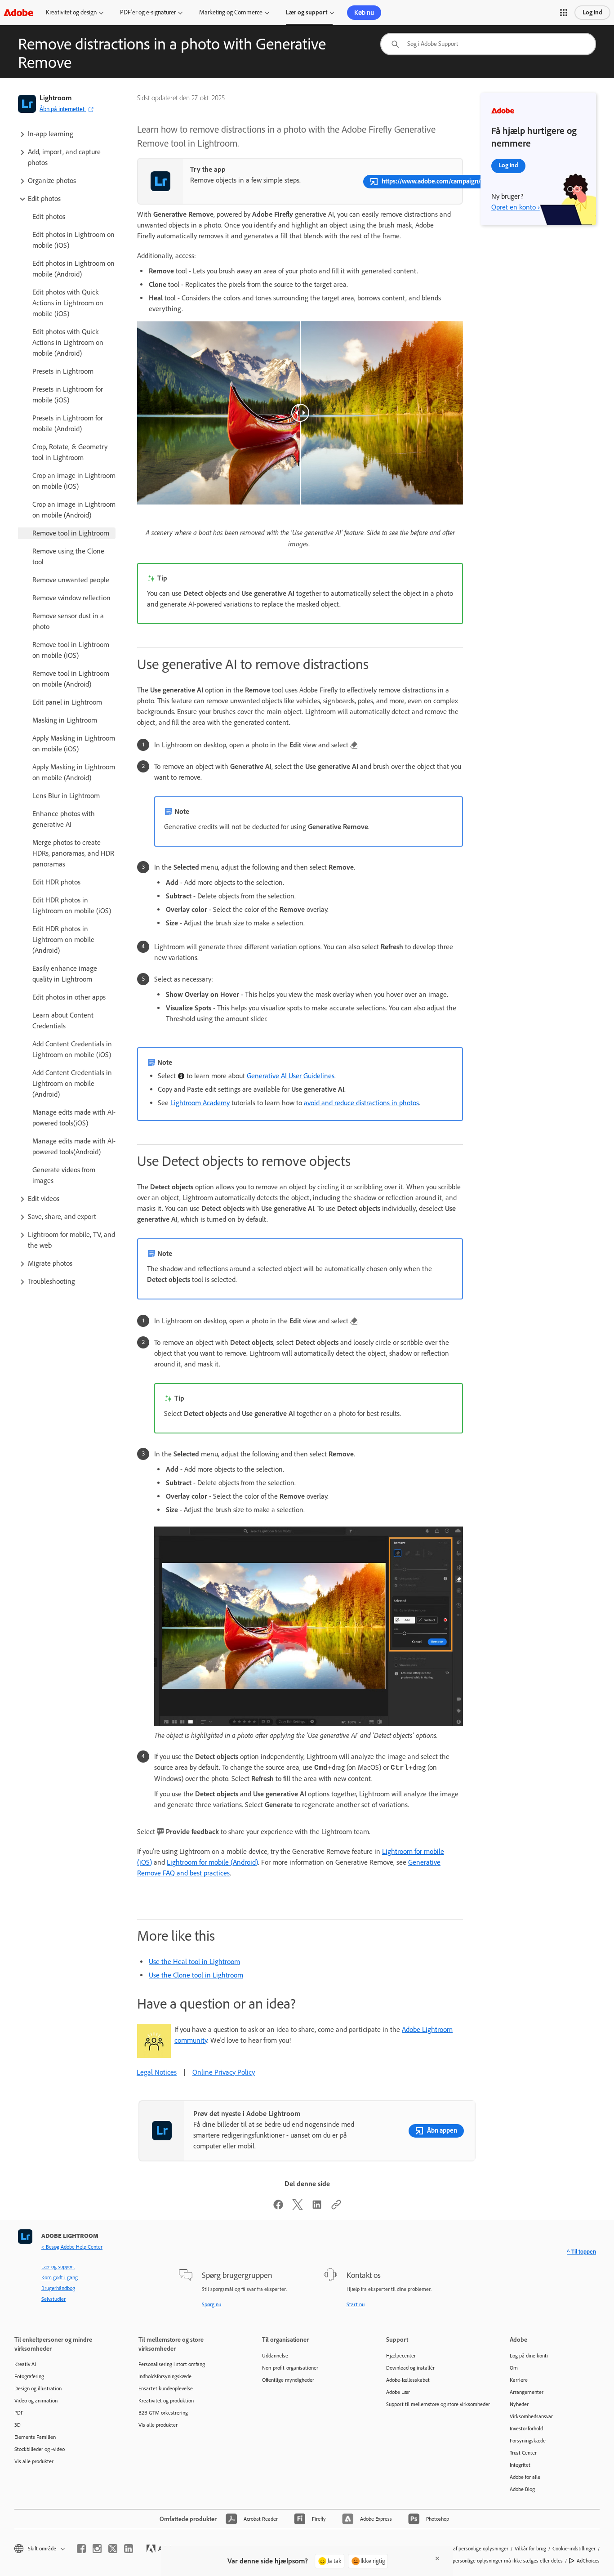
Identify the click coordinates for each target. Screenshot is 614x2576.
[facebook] (81, 2549)
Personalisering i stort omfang (172, 2364)
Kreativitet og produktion (166, 2401)
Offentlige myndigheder (288, 2380)
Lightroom (56, 98)
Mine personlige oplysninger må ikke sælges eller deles (501, 2561)
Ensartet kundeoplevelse (166, 2388)
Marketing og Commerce (231, 12)
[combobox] (488, 44)
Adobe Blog (522, 2489)
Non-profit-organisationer (290, 2368)
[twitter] (113, 2549)
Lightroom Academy (200, 1103)
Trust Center (523, 2453)
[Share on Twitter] (298, 2208)
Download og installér (410, 2368)
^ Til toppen (581, 2252)
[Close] (437, 2558)
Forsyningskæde (528, 2441)
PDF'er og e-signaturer (148, 12)
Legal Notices (157, 2072)
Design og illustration (38, 2388)
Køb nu (364, 13)
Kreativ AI (25, 2364)
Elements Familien (35, 2437)
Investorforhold (526, 2429)
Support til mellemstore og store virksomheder (435, 2404)
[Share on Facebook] (278, 2208)
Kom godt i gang (60, 2277)
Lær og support (307, 12)
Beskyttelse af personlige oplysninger (467, 2549)
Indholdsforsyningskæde (165, 2376)
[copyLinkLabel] (336, 2208)
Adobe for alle (525, 2477)
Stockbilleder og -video (40, 2449)
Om (514, 2368)
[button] (564, 13)
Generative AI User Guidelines (291, 1076)
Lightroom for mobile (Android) (212, 1862)
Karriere (519, 2380)
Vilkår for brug (530, 2549)
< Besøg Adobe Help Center (72, 2247)
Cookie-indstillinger (574, 2549)
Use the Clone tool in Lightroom (196, 1975)
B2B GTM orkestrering (163, 2413)
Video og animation (36, 2401)
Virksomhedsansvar (531, 2416)
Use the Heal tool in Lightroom (194, 1962)
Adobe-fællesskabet (408, 2380)
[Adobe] (18, 12)
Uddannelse (275, 2356)
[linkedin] (129, 2549)
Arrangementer (527, 2392)
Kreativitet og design (71, 12)
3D (18, 2425)
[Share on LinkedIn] (317, 2208)
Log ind (592, 12)
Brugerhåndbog (58, 2288)
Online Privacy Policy (224, 2072)
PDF (19, 2413)
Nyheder (519, 2404)
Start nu (356, 2304)
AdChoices (588, 2561)
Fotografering (29, 2376)
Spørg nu (211, 2304)
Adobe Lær (398, 2392)
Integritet (520, 2465)
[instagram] (97, 2549)
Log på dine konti (529, 2356)
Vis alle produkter (34, 2461)
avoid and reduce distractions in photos (361, 1103)
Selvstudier (53, 2299)
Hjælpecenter (401, 2356)
